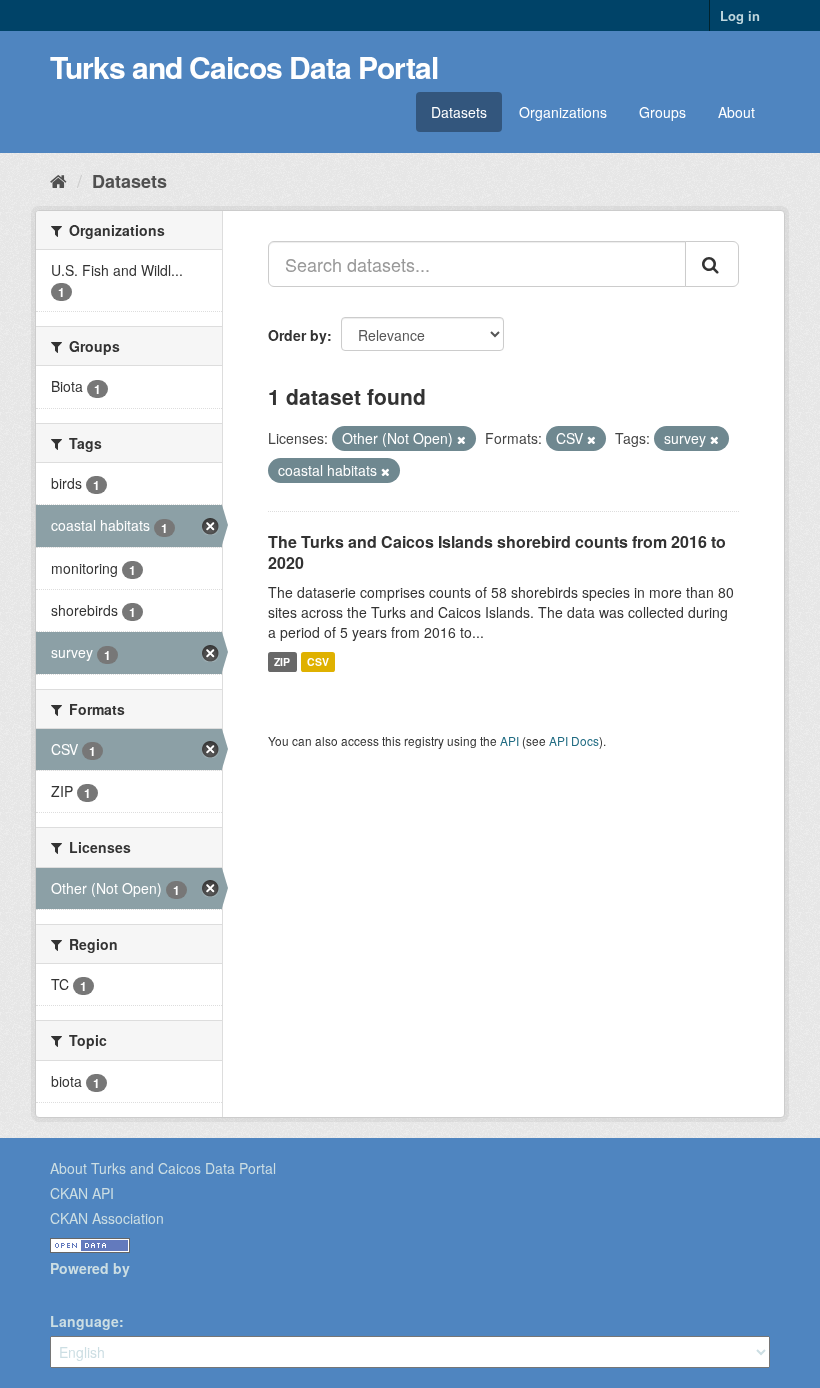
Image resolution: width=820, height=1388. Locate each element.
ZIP (282, 661)
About (736, 112)
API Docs (574, 740)
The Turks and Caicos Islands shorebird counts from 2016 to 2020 (497, 552)
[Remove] (461, 439)
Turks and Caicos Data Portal (244, 66)
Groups (662, 112)
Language (84, 1321)
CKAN (84, 1290)
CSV (318, 661)
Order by (297, 335)
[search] (712, 264)
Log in (740, 15)
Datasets (459, 112)
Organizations (563, 112)
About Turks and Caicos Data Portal (163, 1168)
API (509, 740)
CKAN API (82, 1193)
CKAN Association (107, 1218)
